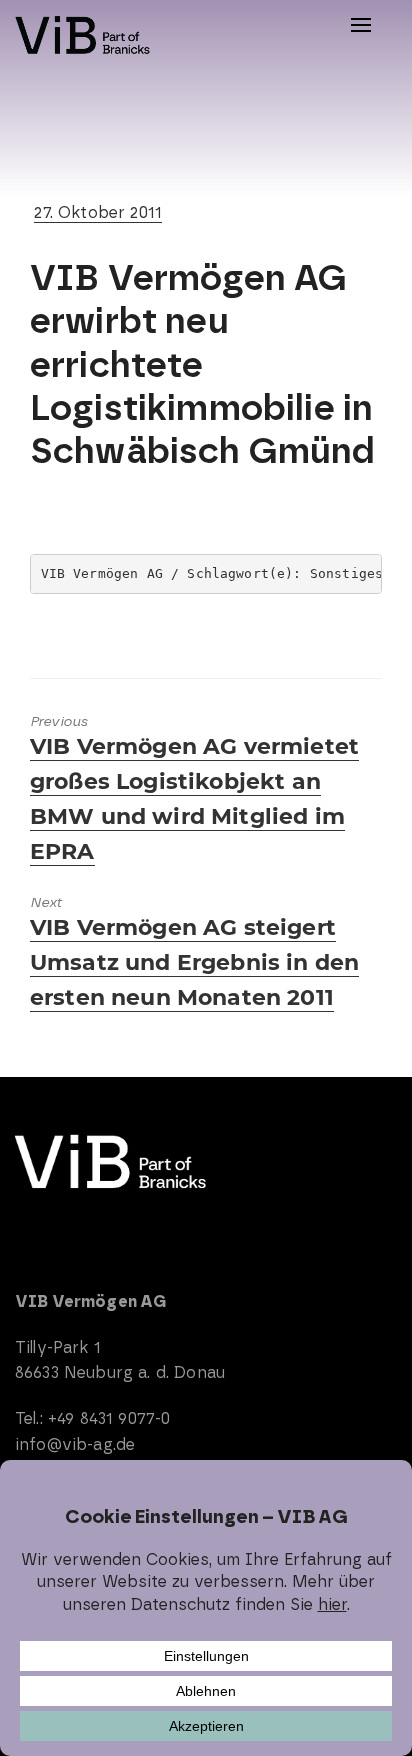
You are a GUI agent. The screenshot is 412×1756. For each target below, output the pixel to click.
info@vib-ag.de (75, 1444)
